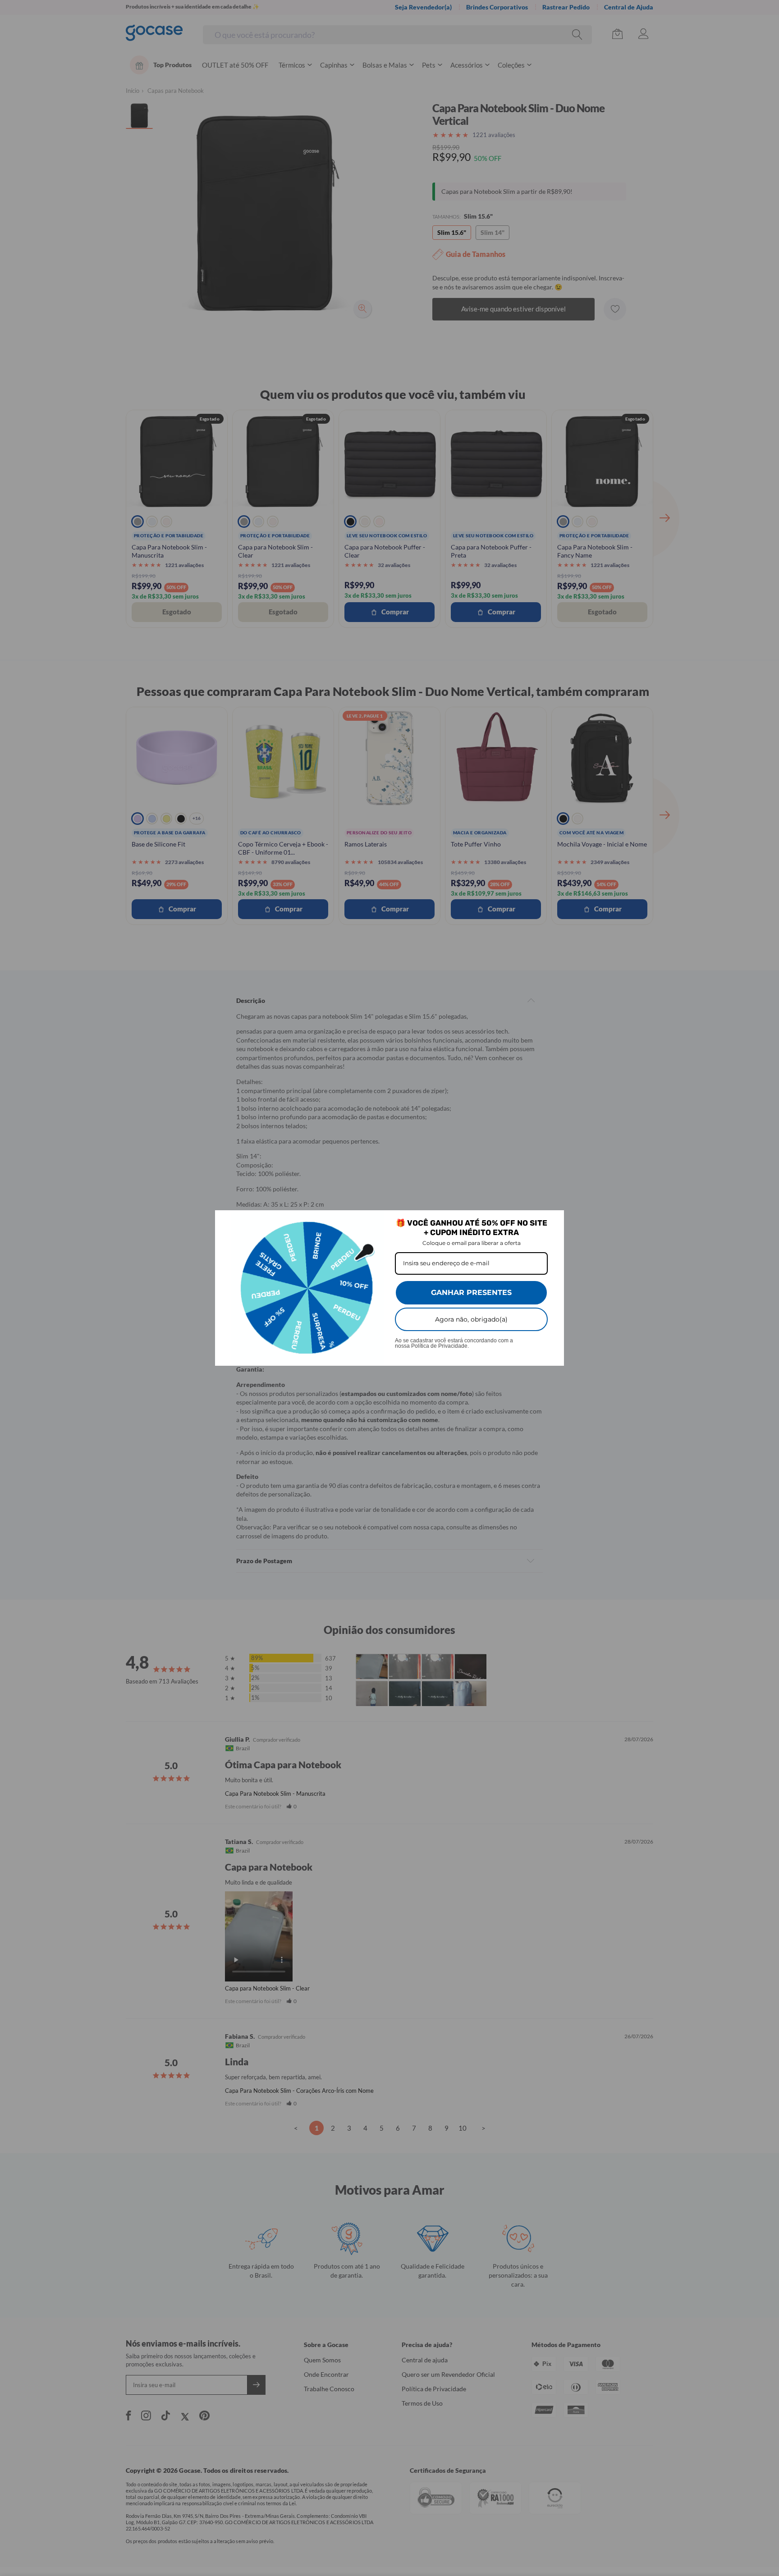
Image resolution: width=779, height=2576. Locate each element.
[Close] (553, 1221)
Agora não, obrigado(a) (471, 1319)
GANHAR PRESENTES (471, 1293)
